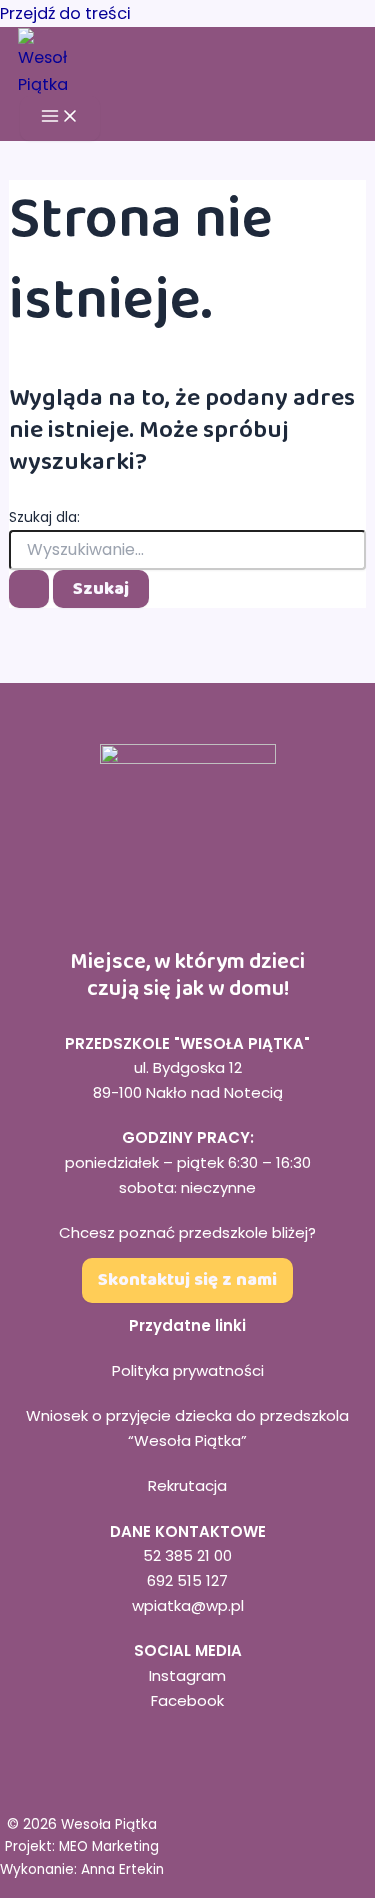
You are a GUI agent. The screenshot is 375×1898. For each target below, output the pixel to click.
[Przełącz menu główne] (60, 118)
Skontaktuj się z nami (187, 1280)
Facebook (187, 1700)
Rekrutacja (187, 1485)
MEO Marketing (109, 1846)
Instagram (187, 1675)
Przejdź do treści (65, 13)
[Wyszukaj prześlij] (29, 589)
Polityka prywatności (188, 1370)
